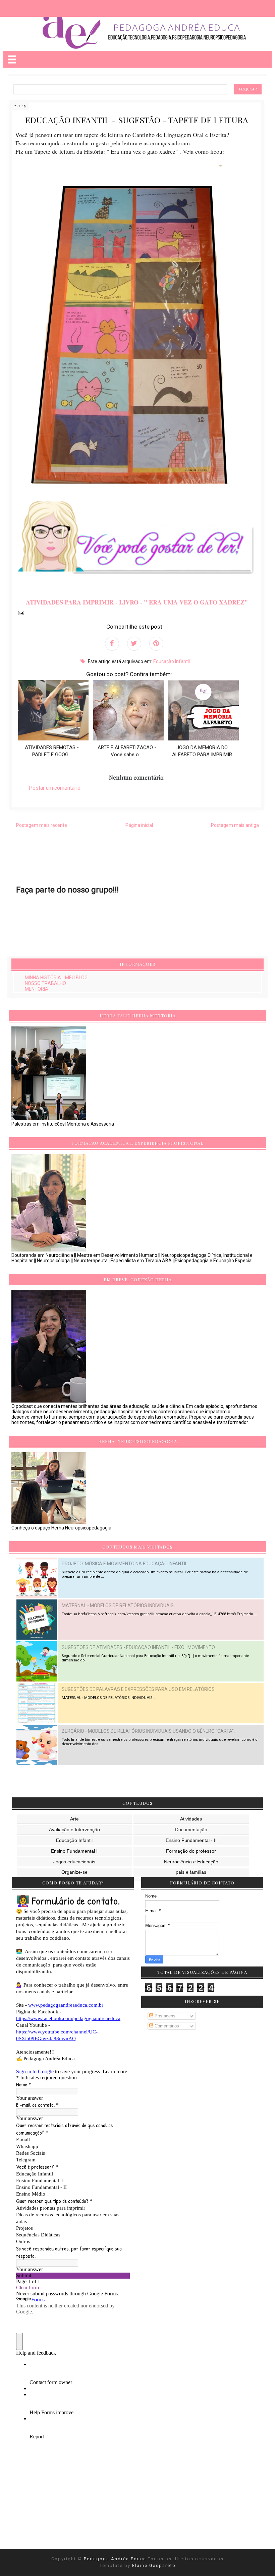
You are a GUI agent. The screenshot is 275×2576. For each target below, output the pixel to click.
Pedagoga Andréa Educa (116, 2559)
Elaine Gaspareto (154, 2565)
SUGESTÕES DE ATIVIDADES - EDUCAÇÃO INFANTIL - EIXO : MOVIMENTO (138, 1647)
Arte (74, 1819)
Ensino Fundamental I (74, 1851)
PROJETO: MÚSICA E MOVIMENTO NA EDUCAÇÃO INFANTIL (125, 1564)
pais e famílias (191, 1872)
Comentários (166, 2026)
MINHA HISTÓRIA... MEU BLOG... (58, 978)
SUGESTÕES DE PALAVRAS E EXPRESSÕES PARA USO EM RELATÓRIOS (138, 1689)
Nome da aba (49, 7)
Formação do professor (191, 1851)
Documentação (191, 1830)
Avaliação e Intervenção (74, 1830)
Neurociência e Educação (191, 1862)
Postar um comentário (55, 788)
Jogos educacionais (74, 1862)
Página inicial (139, 825)
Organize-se (74, 1872)
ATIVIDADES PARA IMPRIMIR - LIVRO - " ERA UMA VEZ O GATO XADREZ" (137, 602)
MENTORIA (37, 989)
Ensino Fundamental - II (191, 1840)
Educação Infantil (172, 661)
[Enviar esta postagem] (20, 613)
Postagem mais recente (42, 825)
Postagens (164, 2016)
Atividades (191, 1819)
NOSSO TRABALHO (45, 983)
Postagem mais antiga (235, 825)
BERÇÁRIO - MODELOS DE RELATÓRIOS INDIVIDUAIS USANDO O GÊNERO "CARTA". (148, 1731)
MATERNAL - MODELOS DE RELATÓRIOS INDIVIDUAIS (118, 1605)
